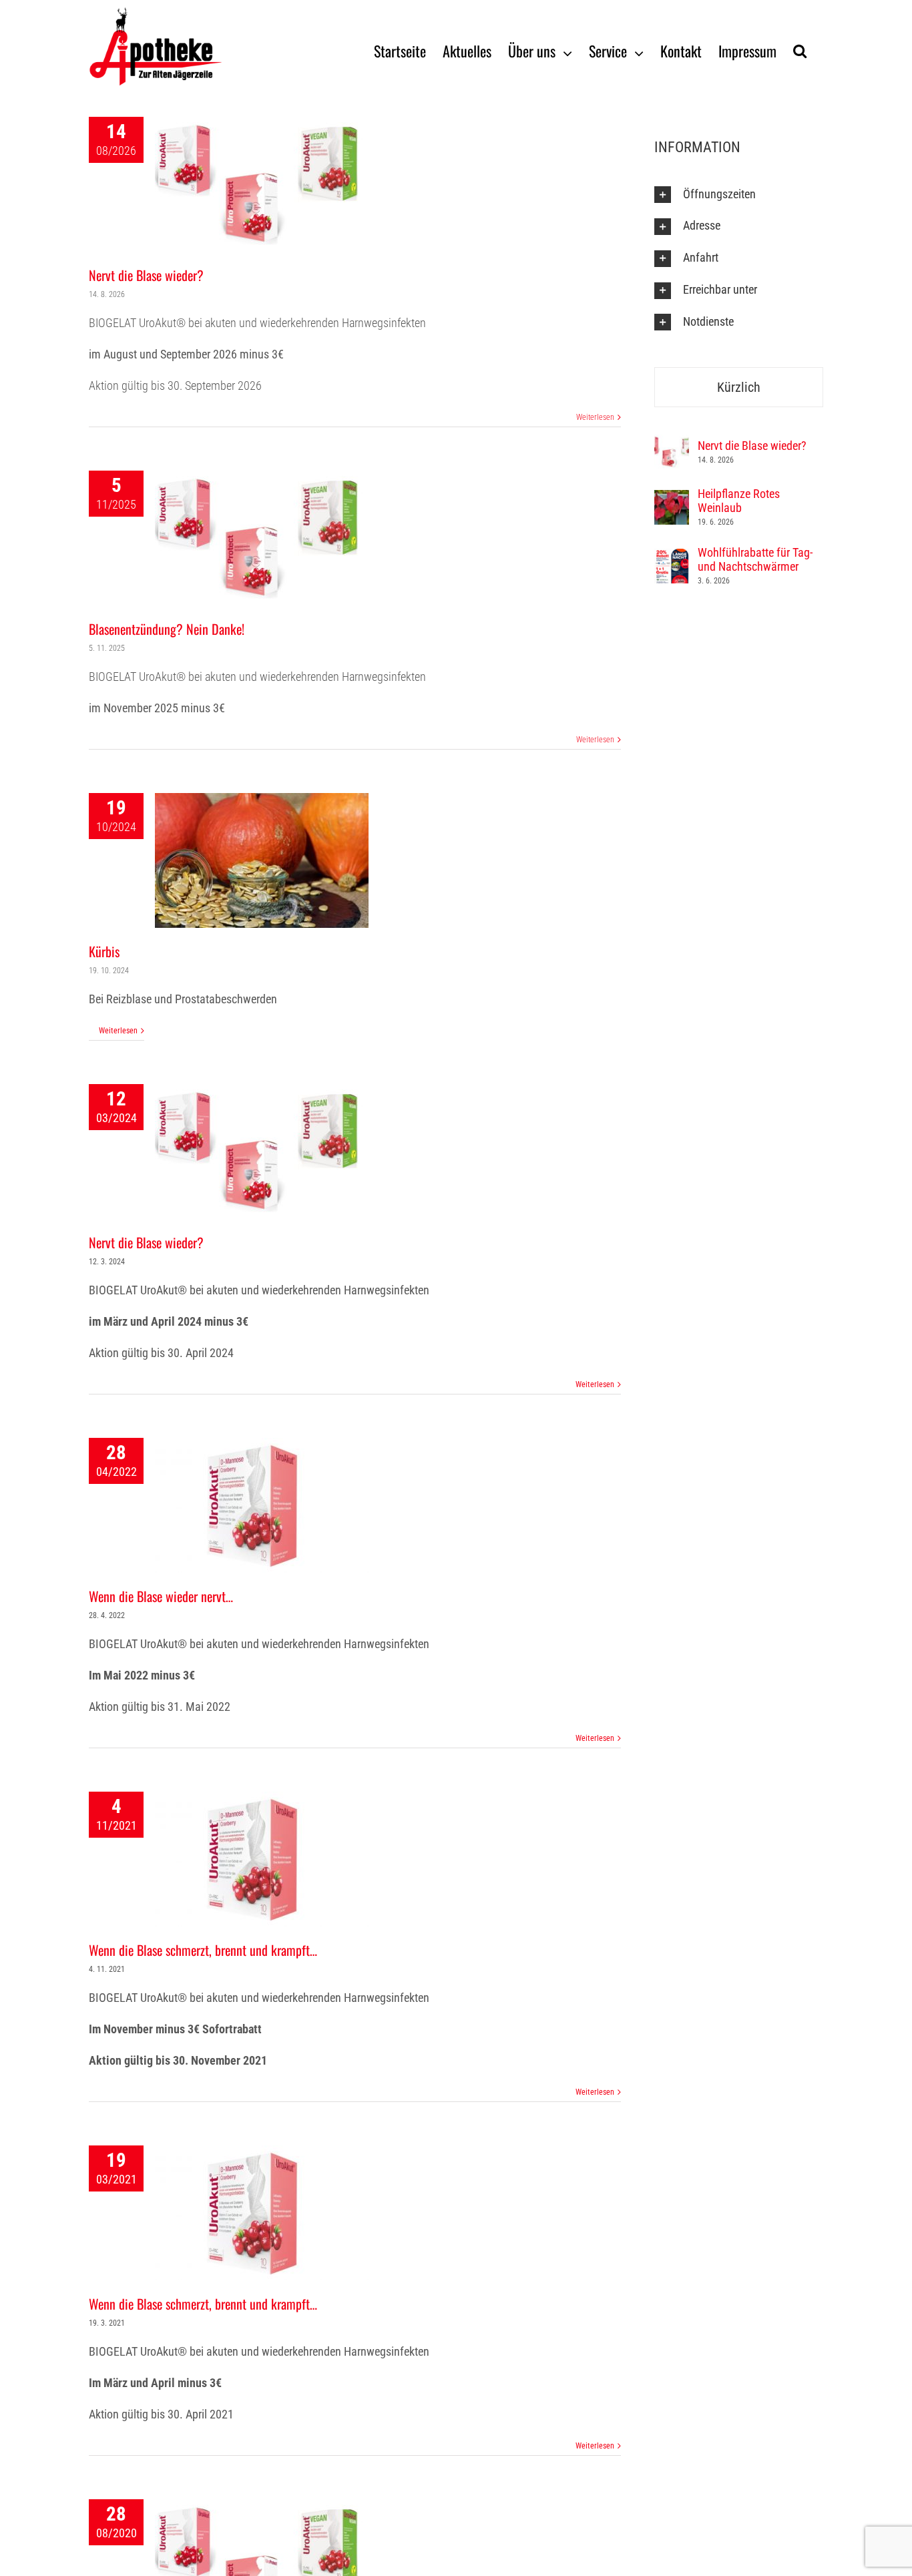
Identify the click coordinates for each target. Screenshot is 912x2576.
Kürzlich (739, 387)
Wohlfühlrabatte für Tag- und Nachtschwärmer (755, 559)
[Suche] (800, 50)
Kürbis (104, 951)
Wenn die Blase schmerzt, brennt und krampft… (203, 1950)
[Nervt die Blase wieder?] (672, 444)
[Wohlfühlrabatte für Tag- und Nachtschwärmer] (672, 558)
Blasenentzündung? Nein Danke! (167, 629)
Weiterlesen (595, 417)
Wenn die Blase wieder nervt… (161, 1596)
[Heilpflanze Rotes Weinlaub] (672, 499)
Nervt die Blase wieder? (146, 275)
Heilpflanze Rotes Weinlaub (739, 501)
